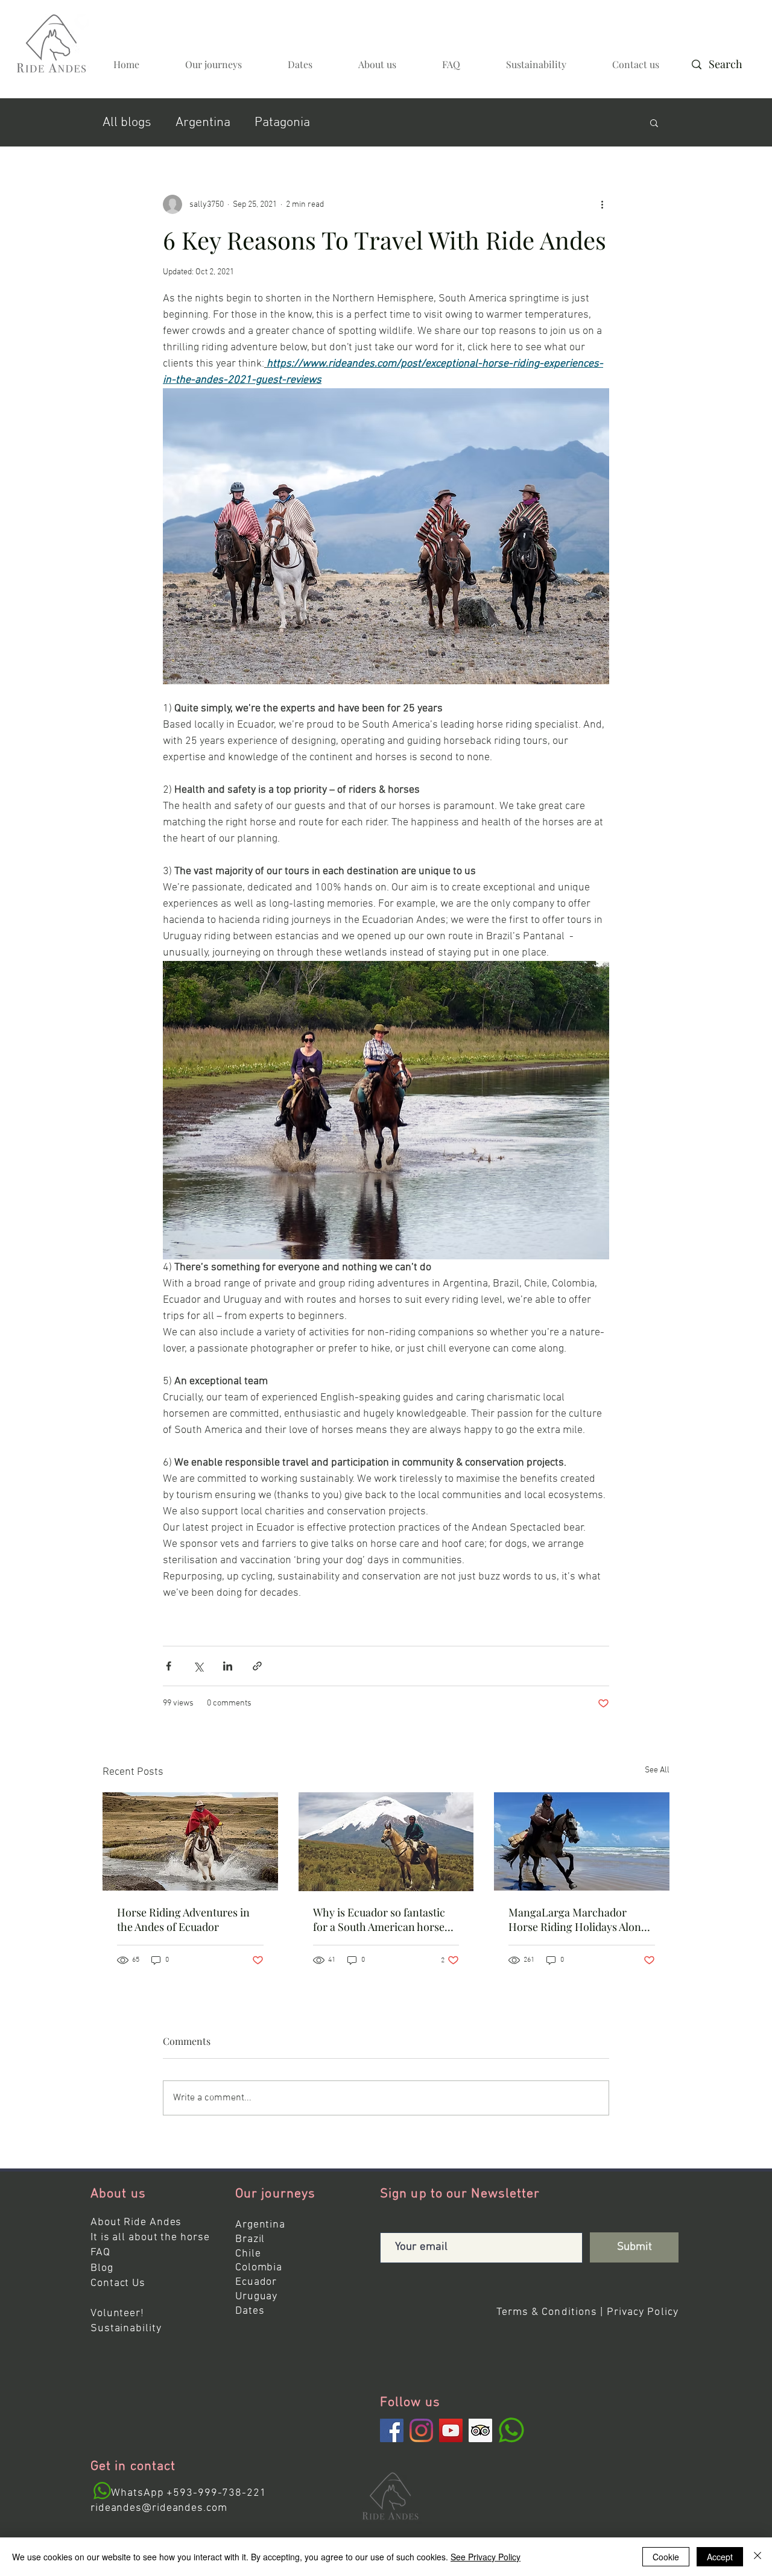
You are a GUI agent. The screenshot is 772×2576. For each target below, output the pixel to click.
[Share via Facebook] (169, 1666)
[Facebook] (392, 2430)
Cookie (666, 2557)
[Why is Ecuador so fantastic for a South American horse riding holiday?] (386, 1842)
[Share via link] (257, 1666)
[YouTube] (451, 2430)
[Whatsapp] (102, 2491)
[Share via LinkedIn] (228, 1666)
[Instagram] (421, 2430)
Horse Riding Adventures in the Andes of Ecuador (183, 1919)
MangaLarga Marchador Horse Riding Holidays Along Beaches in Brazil (578, 1919)
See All (657, 1770)
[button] (654, 122)
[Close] (758, 2557)
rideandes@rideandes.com (159, 2508)
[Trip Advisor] (480, 2430)
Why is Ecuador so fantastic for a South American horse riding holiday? (379, 1919)
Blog (102, 2268)
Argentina (203, 123)
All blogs (127, 123)
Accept (720, 2557)
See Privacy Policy (486, 2557)
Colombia (259, 2268)
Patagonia (282, 123)
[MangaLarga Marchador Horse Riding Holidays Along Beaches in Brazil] (582, 1841)
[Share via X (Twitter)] (198, 1666)
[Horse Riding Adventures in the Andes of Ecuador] (190, 1841)
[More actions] (602, 204)
